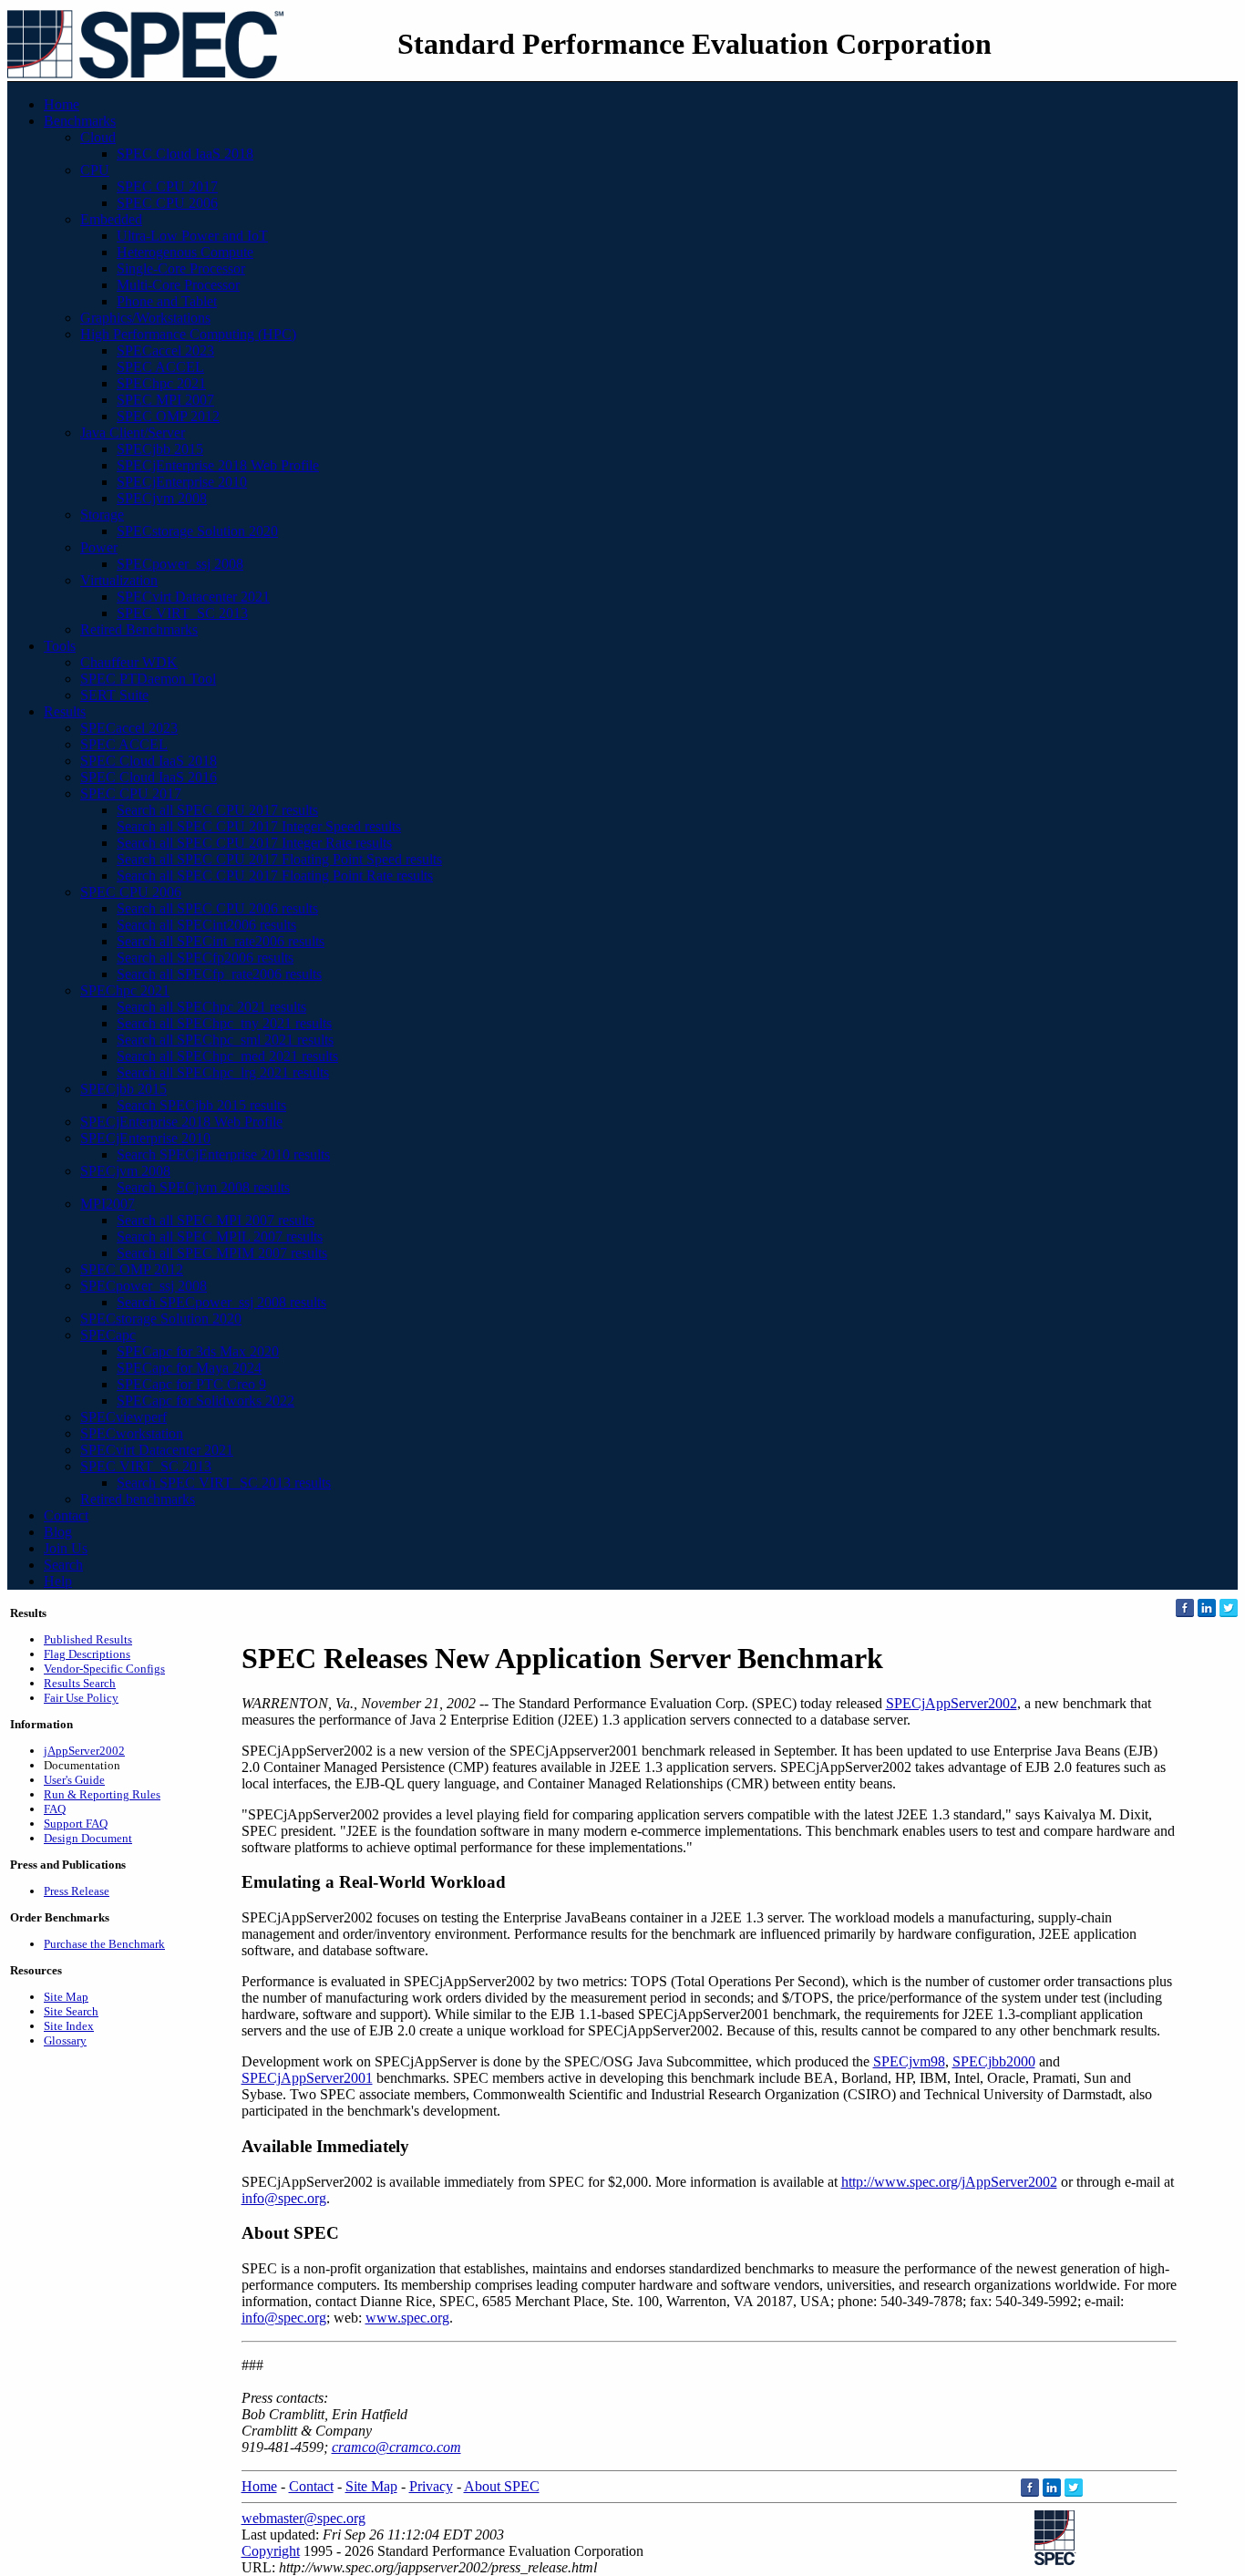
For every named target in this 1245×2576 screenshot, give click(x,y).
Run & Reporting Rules (102, 1794)
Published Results (88, 1639)
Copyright (271, 2551)
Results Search (80, 1683)
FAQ (55, 1809)
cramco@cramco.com (396, 2447)
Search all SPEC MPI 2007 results (216, 1220)
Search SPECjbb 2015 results (201, 1105)
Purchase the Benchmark (104, 1944)
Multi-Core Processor (178, 285)
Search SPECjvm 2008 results (203, 1187)
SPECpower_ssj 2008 (180, 564)
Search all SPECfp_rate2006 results (219, 974)
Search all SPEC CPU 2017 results (217, 810)
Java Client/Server (133, 433)
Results (65, 711)
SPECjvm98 (909, 2061)
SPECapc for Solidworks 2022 (206, 1401)
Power (99, 547)
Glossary (65, 2040)
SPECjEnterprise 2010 (182, 482)
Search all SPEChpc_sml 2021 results (225, 1040)
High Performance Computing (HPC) (188, 334)
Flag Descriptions (87, 1654)
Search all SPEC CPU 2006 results (217, 908)
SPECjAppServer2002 (952, 1703)
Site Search (71, 2011)
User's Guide (74, 1780)
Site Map (66, 1997)
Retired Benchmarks (139, 629)
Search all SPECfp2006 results (205, 958)
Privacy (431, 2486)
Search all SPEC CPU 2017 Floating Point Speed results (279, 859)
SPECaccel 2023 (165, 350)
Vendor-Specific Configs (104, 1669)
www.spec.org (407, 2318)
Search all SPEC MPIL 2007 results (220, 1236)
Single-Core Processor (181, 268)
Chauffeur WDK (129, 662)
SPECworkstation (132, 1433)
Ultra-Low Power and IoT (192, 236)
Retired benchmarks (138, 1499)
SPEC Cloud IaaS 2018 (185, 154)
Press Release (77, 1891)
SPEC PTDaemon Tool (148, 679)
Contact (66, 1515)
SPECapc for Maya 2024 (189, 1368)
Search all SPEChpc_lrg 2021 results (223, 1072)
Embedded (111, 219)
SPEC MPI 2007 (165, 400)
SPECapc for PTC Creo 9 (191, 1384)
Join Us (66, 1548)
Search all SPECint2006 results (206, 925)
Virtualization (119, 580)
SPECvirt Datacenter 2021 (193, 597)
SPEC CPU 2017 (167, 186)
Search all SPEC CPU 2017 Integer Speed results (259, 826)
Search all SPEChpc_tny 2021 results (224, 1023)
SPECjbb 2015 (160, 449)
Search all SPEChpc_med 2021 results (227, 1056)
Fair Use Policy (81, 1698)
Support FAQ (76, 1824)
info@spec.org (284, 2198)
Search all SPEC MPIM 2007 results (222, 1253)
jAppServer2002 (84, 1751)
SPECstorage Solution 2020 (197, 531)
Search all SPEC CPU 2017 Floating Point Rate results (275, 876)
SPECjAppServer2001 (307, 2078)
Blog (58, 1532)
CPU (95, 170)
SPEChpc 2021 (161, 383)
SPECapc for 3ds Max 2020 (198, 1351)
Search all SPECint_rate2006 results (221, 941)
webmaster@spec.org (304, 2518)
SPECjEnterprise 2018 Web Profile (218, 465)
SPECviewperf (123, 1417)
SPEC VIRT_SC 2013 (182, 613)
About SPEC (502, 2486)
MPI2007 (108, 1204)
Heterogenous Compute (185, 252)
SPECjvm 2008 (162, 498)
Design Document (88, 1838)
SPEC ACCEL (160, 367)
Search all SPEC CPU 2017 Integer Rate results (254, 843)
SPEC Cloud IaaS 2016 (149, 777)
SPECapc (108, 1335)
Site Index (69, 2026)
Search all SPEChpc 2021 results (211, 1007)
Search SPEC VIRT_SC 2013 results (224, 1483)
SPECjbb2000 (994, 2061)
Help (58, 1581)
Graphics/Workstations (145, 318)
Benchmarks (80, 121)
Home (62, 104)
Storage (102, 515)
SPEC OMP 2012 (168, 416)
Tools (60, 646)
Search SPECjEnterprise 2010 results (223, 1154)
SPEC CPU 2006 (167, 203)
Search (63, 1565)
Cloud (98, 137)
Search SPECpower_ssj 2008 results (221, 1302)
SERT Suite (114, 695)
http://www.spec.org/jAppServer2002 (949, 2182)
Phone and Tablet (167, 301)
